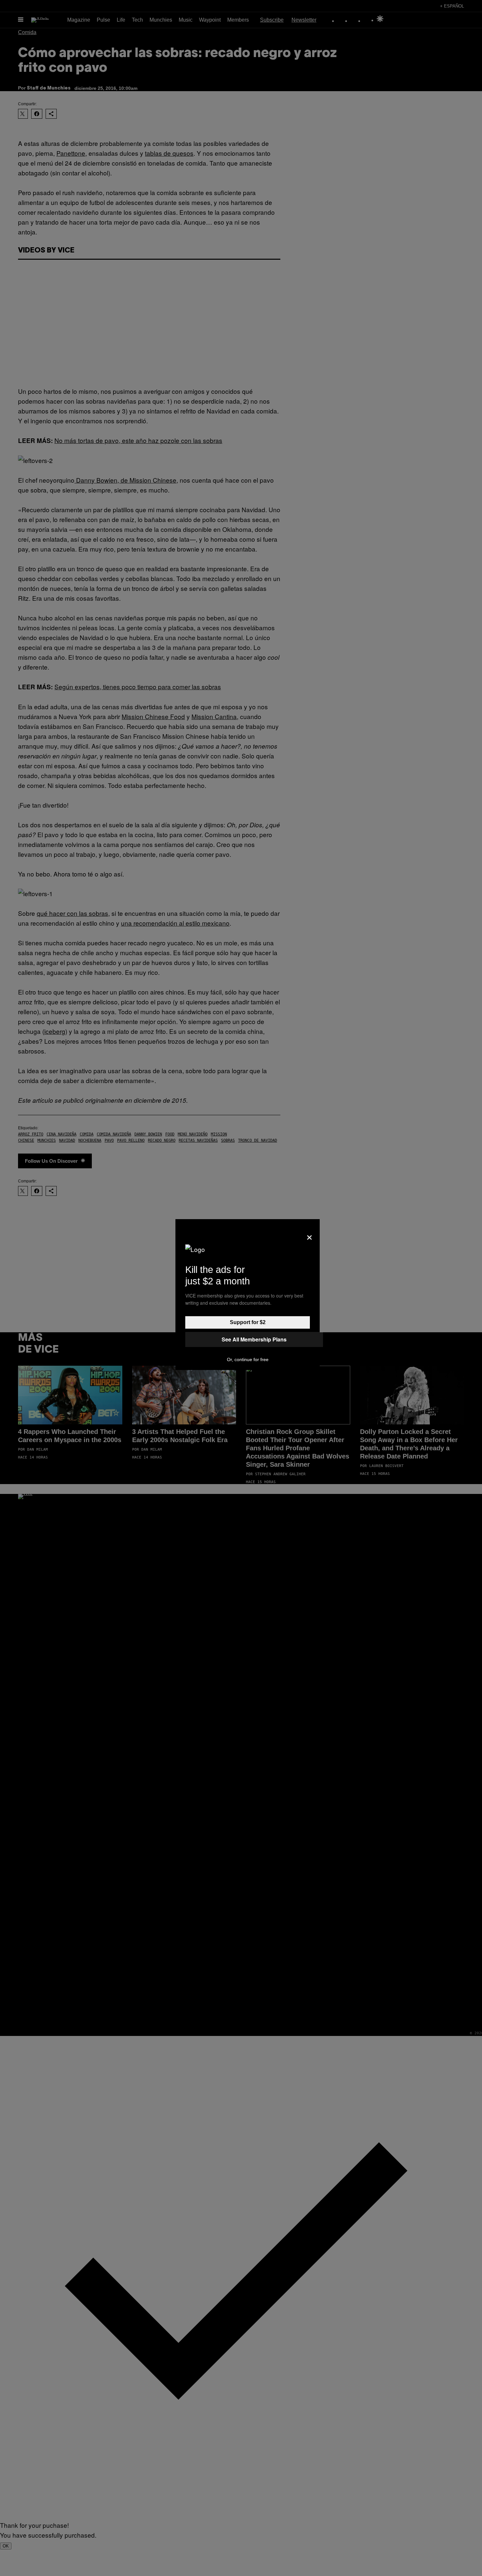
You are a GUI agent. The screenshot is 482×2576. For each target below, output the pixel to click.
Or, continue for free (248, 1359)
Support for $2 (248, 1322)
